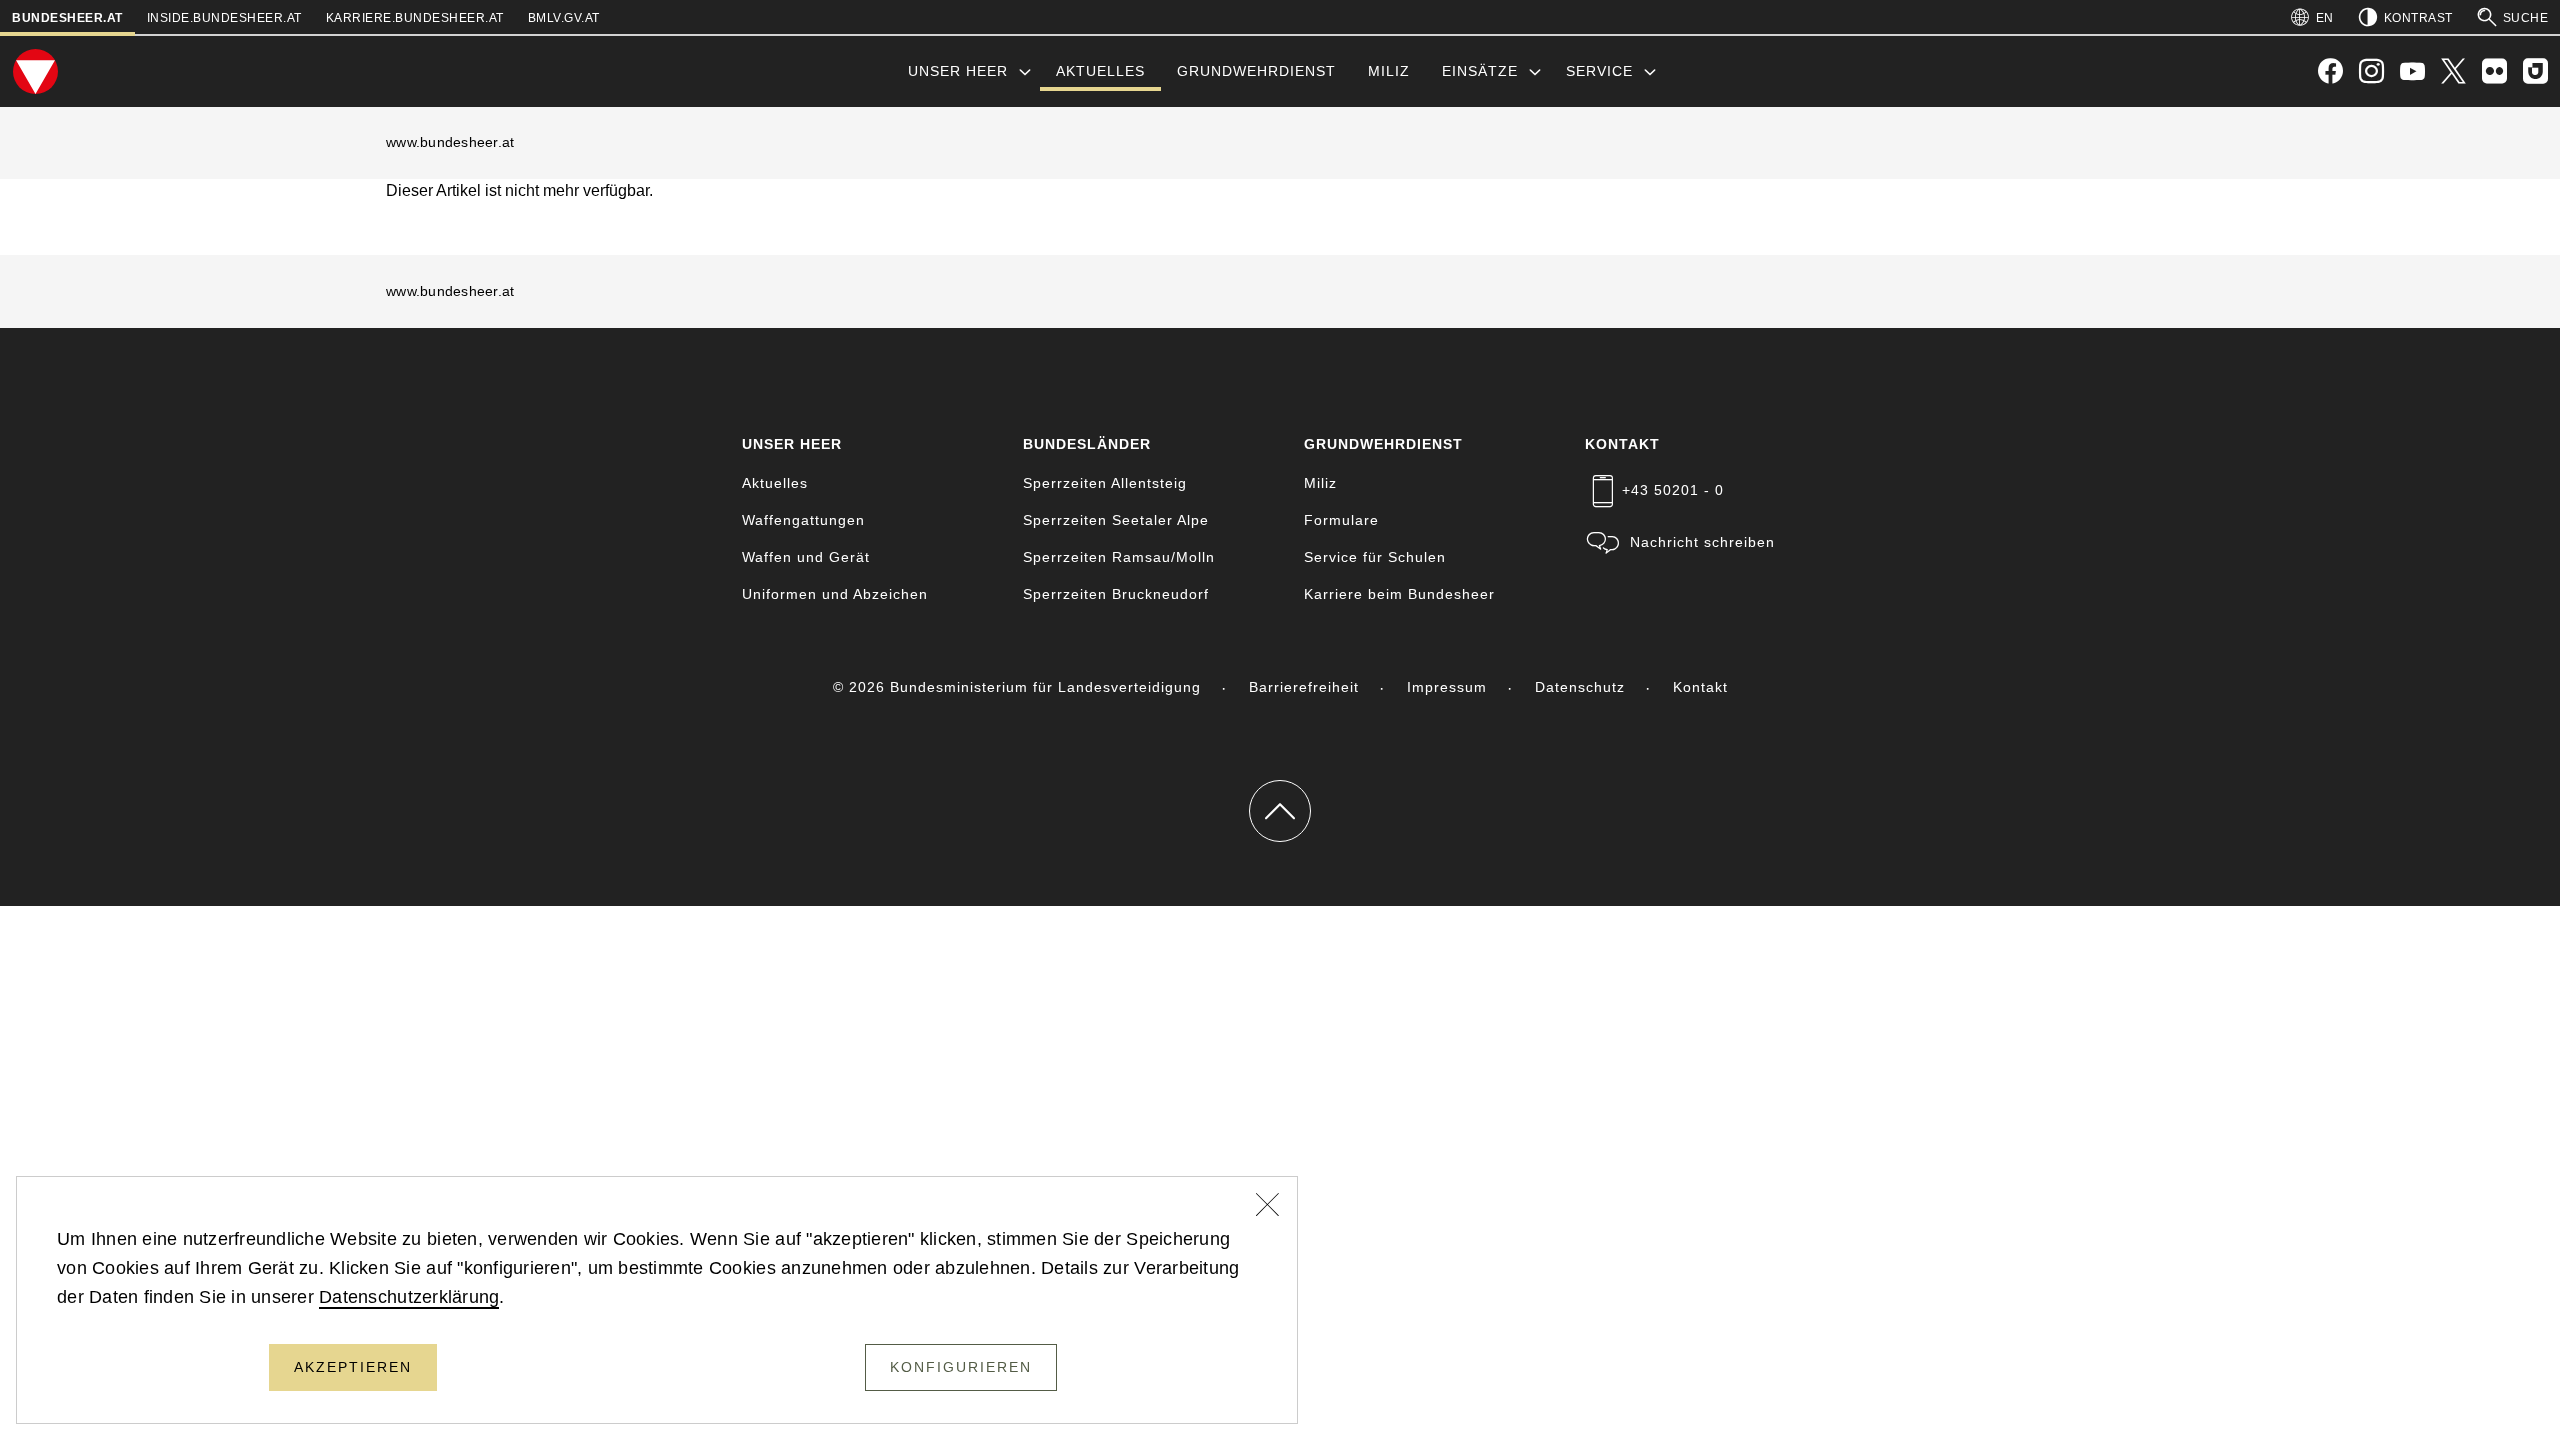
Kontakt (1700, 687)
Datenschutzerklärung (409, 1297)
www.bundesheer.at (450, 142)
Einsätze (1480, 71)
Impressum (1447, 687)
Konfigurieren (961, 1367)
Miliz (1389, 71)
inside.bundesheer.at (224, 18)
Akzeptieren (353, 1367)
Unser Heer (958, 71)
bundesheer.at (67, 18)
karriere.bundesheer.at (415, 18)
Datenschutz (1580, 687)
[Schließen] (1268, 1207)
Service (1599, 71)
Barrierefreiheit (1304, 687)
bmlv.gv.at (564, 18)
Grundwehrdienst (1256, 71)
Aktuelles (1100, 71)
